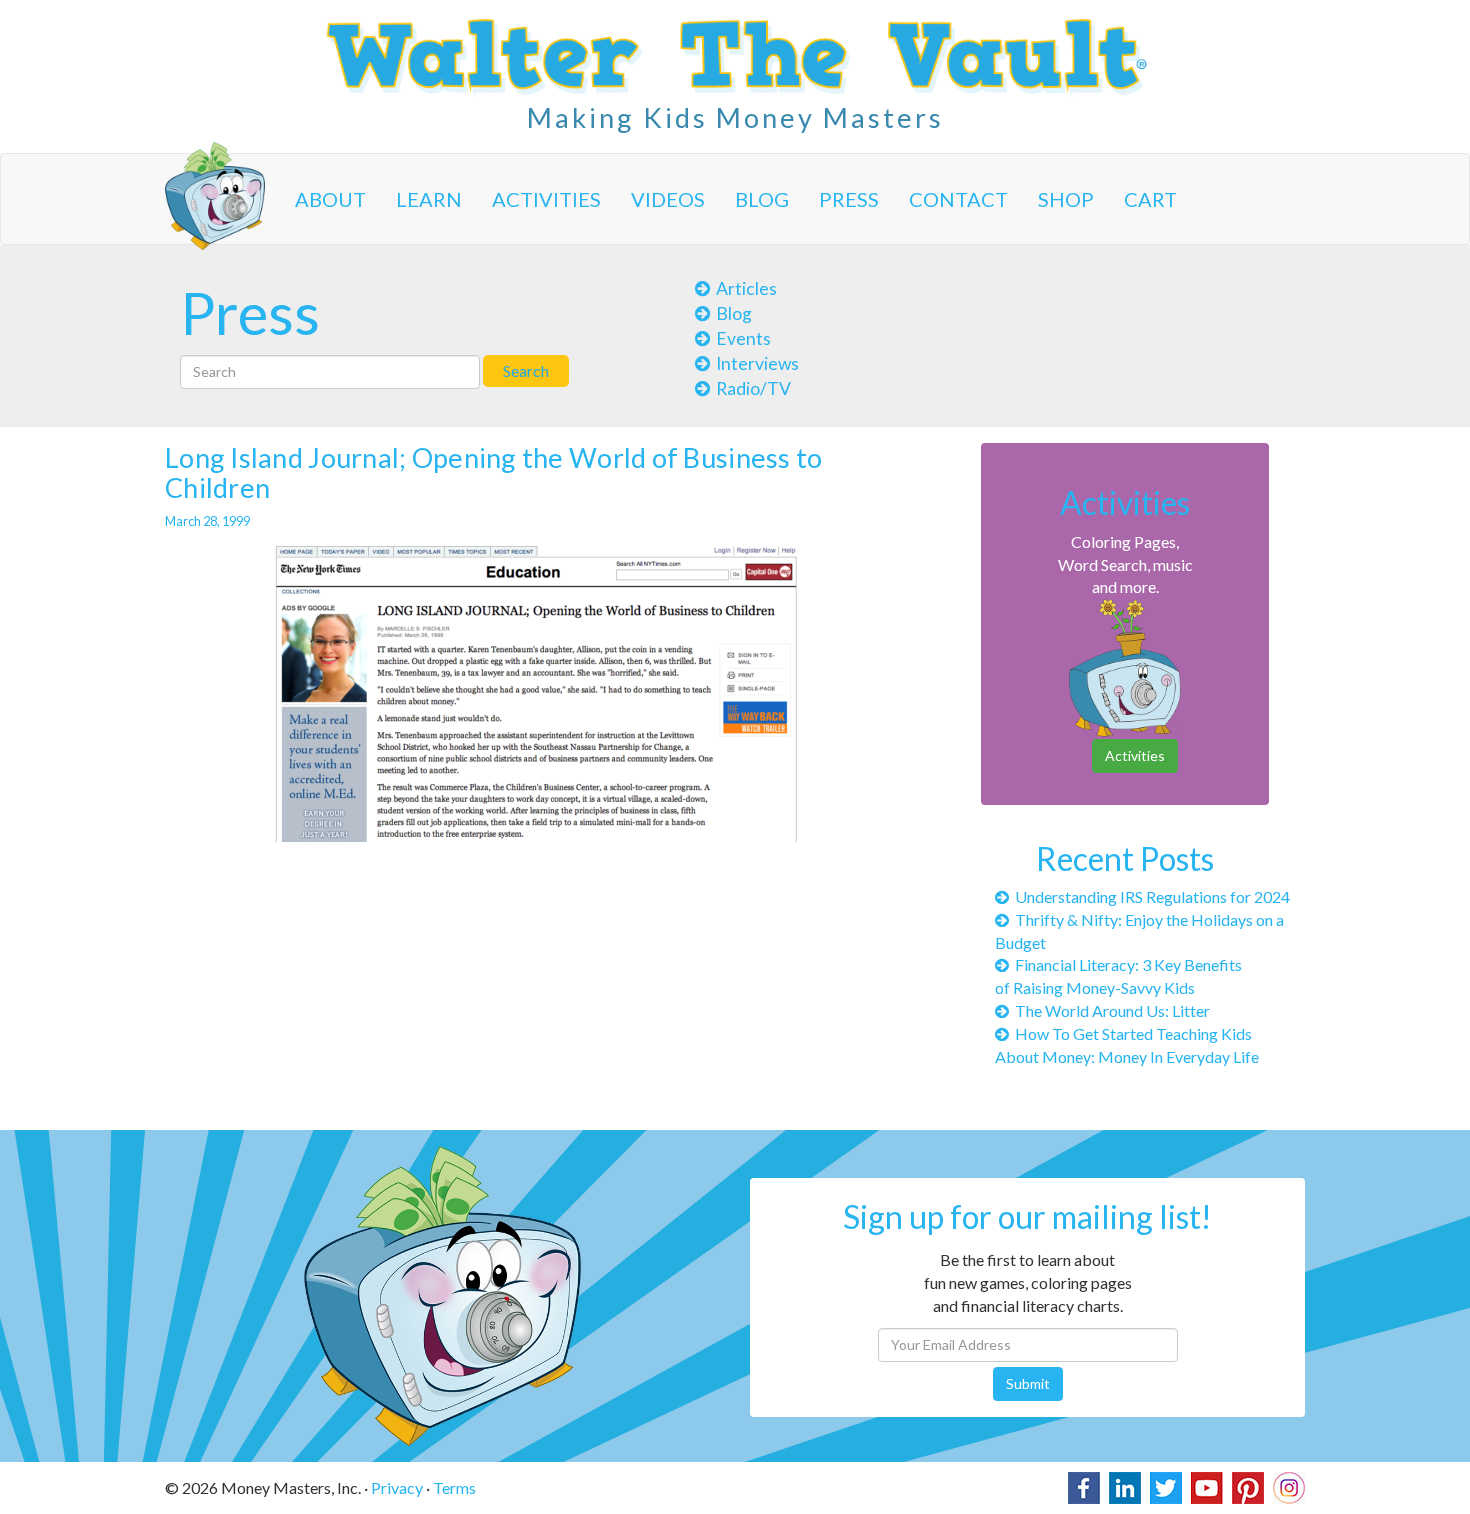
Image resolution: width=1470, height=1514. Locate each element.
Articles (743, 288)
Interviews (754, 363)
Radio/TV (750, 388)
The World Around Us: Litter (1109, 1010)
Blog (762, 199)
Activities (546, 199)
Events (740, 338)
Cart (1150, 199)
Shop (1066, 199)
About (330, 199)
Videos (668, 199)
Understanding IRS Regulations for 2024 (1149, 896)
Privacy (397, 1487)
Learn (429, 199)
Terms (454, 1487)
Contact (958, 199)
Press (849, 199)
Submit (1028, 1383)
